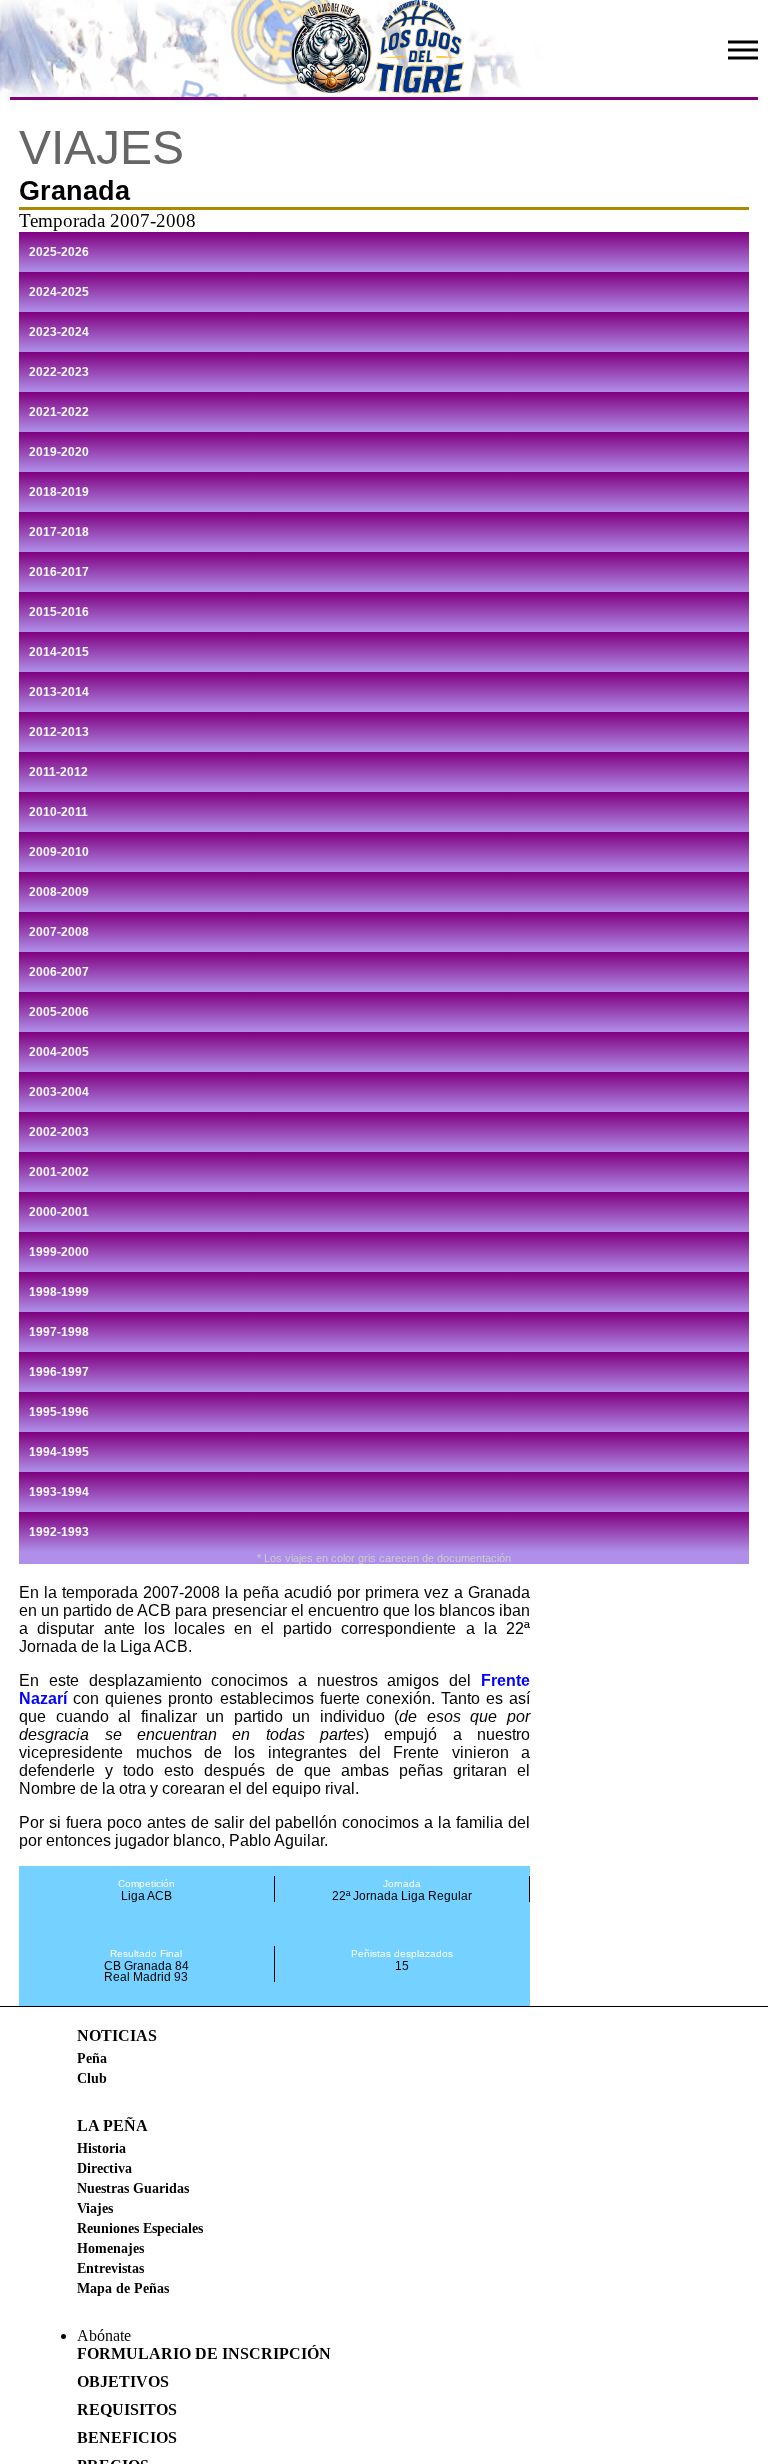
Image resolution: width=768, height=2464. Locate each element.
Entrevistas (110, 2268)
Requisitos (127, 2409)
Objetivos (123, 2381)
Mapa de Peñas (123, 2288)
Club (92, 2078)
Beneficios (127, 2437)
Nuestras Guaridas (133, 2188)
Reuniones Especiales (140, 2228)
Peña (92, 2058)
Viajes (95, 2208)
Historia (101, 2148)
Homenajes (110, 2248)
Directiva (104, 2168)
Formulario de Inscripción (204, 2353)
